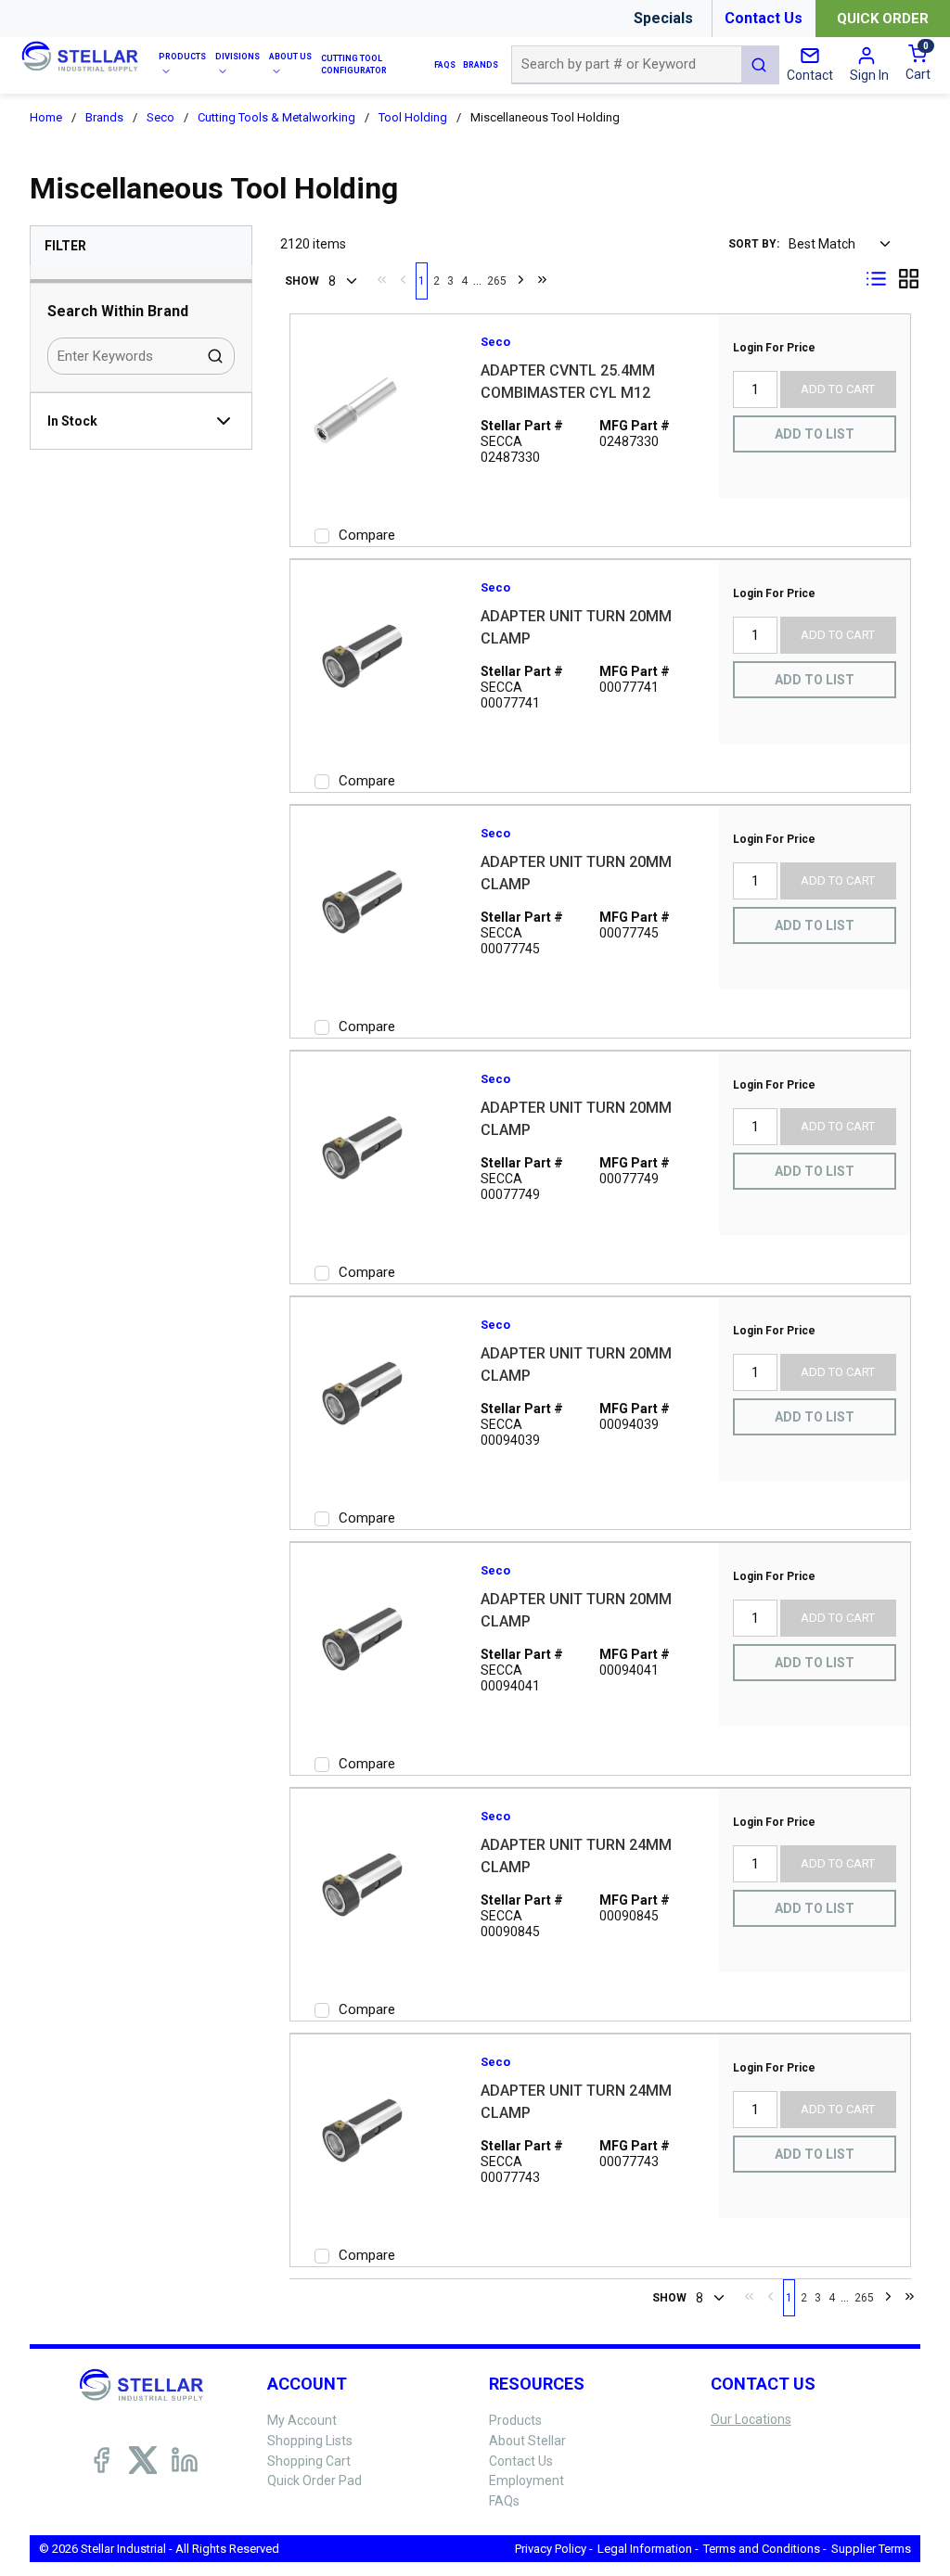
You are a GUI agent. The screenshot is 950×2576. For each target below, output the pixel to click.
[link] (382, 279)
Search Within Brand (118, 311)
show (302, 281)
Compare (367, 535)
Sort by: (754, 244)
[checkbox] (322, 536)
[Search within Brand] (216, 356)
